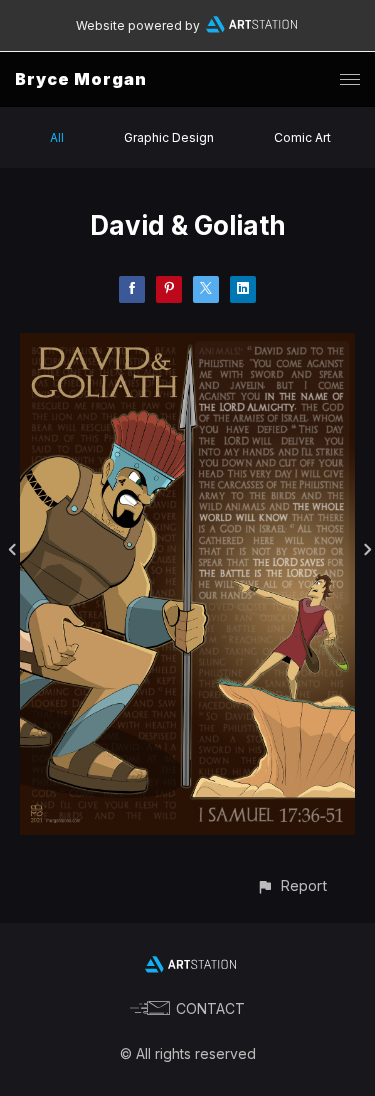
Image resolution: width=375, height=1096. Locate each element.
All (57, 137)
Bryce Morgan (81, 79)
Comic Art (302, 137)
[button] (291, 885)
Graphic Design (169, 137)
